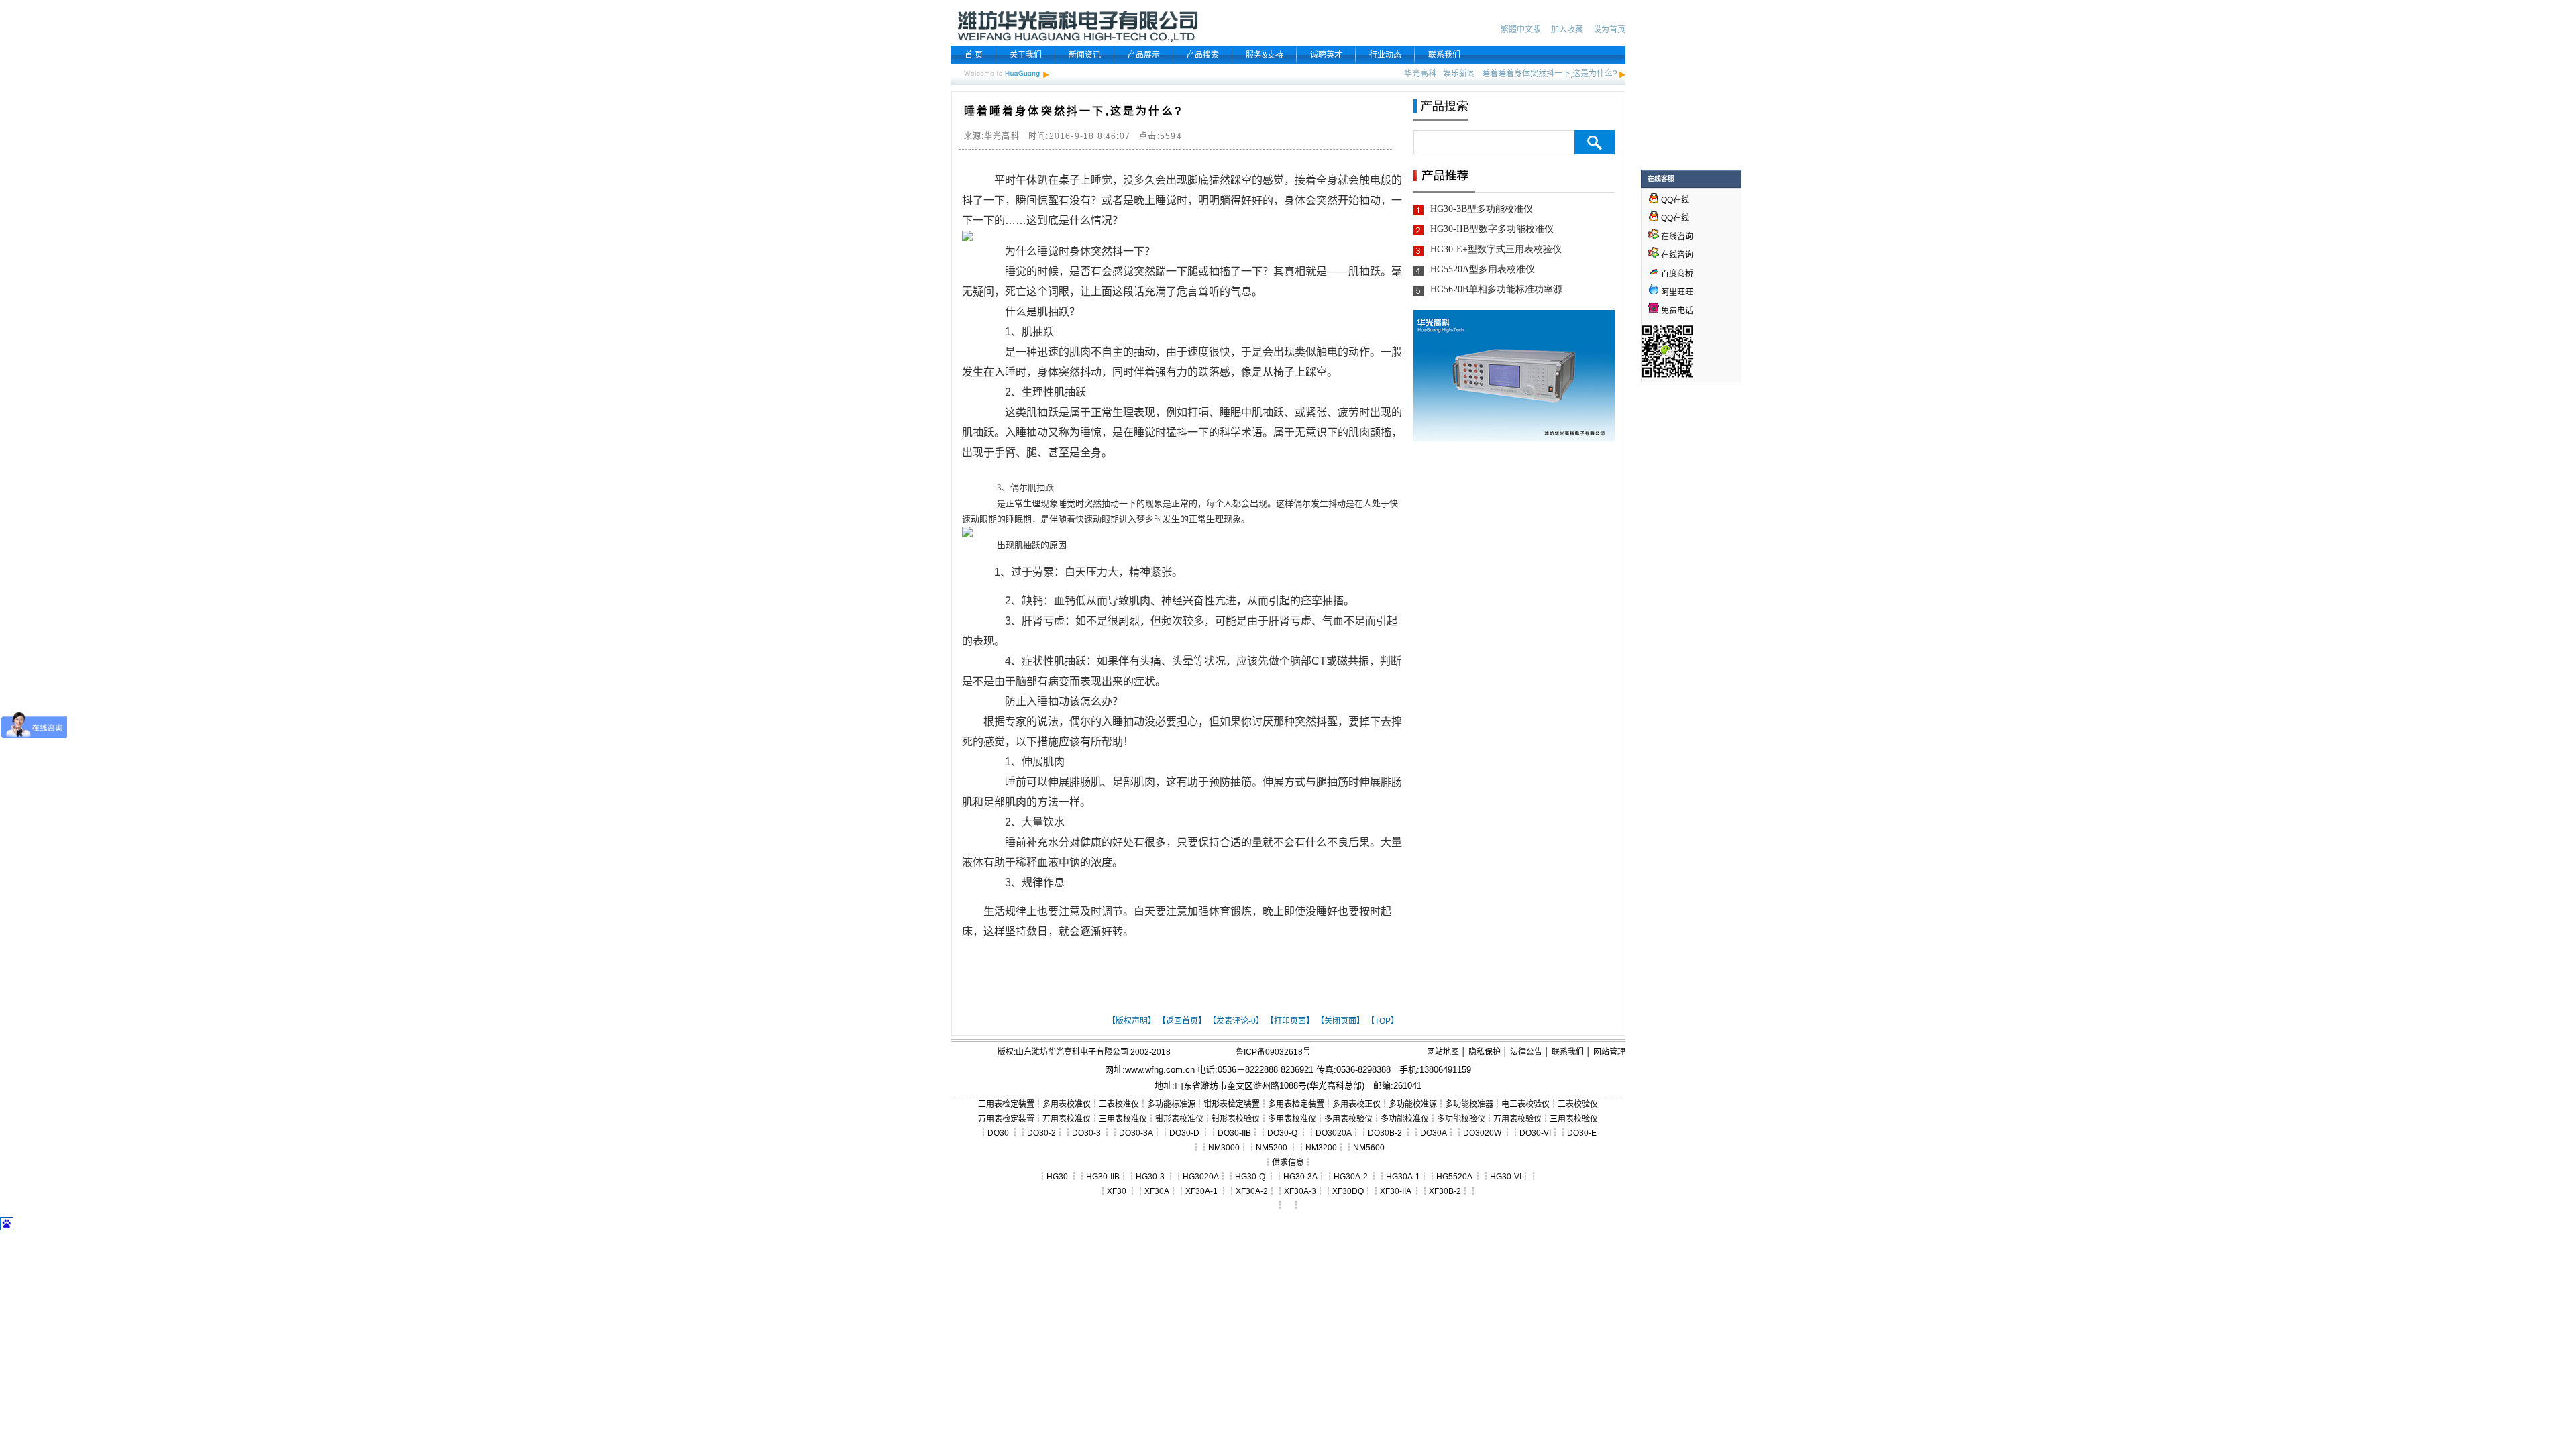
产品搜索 (1203, 55)
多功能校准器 (1469, 1104)
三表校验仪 (1578, 1104)
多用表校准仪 (1067, 1104)
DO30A (1434, 1133)
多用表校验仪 (1348, 1119)
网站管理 (1609, 1052)
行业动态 (1385, 55)
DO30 (998, 1133)
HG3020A (1201, 1177)
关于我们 (1026, 55)
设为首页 (1609, 30)
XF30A (1157, 1191)
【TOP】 (1383, 1021)
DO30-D (1184, 1133)
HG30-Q (1250, 1177)
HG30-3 (1150, 1177)
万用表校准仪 (1067, 1119)
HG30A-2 (1351, 1177)
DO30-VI (1535, 1133)
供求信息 (1288, 1163)
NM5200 (1272, 1148)
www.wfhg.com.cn (1160, 1070)
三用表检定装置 (1006, 1104)
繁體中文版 (1521, 30)
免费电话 (1676, 311)
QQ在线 (1674, 200)
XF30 (1117, 1191)
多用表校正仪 (1356, 1104)
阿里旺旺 (1676, 292)
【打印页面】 (1290, 1021)
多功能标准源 (1171, 1104)
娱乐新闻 (1459, 74)
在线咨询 (1676, 237)
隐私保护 (1485, 1052)
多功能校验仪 (1461, 1119)
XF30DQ (1348, 1191)
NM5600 (1369, 1148)
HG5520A (1454, 1177)
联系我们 (1444, 55)
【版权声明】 (1132, 1021)
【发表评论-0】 (1236, 1021)
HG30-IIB (1103, 1177)
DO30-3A (1136, 1133)
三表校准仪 (1119, 1104)
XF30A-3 (1300, 1191)
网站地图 (1443, 1052)
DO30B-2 (1385, 1133)
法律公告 (1526, 1052)
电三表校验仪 (1525, 1104)
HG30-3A (1300, 1177)
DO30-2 (1041, 1133)
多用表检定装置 (1296, 1104)
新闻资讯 (1085, 55)
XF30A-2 (1252, 1191)
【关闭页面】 (1340, 1021)
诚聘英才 (1326, 55)
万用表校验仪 (1517, 1119)
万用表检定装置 (1006, 1119)
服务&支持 (1265, 55)
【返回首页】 (1182, 1021)
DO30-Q (1282, 1133)
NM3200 (1321, 1148)
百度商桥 (1676, 274)
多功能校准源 (1413, 1104)
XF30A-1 (1201, 1191)
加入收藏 (1567, 30)
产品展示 (1144, 55)
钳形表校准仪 (1179, 1119)
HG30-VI (1506, 1177)
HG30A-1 (1403, 1177)
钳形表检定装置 (1232, 1104)
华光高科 (1420, 74)
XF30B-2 (1445, 1191)
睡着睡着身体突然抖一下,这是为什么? (1550, 74)
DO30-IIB (1234, 1133)
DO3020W (1482, 1133)
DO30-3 (1086, 1133)
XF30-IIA (1395, 1191)
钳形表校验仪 (1236, 1119)
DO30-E (1582, 1133)
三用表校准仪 (1123, 1119)
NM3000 (1224, 1148)
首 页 (974, 55)
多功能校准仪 (1405, 1119)
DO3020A (1334, 1133)
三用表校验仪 (1574, 1119)
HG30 (1057, 1177)
